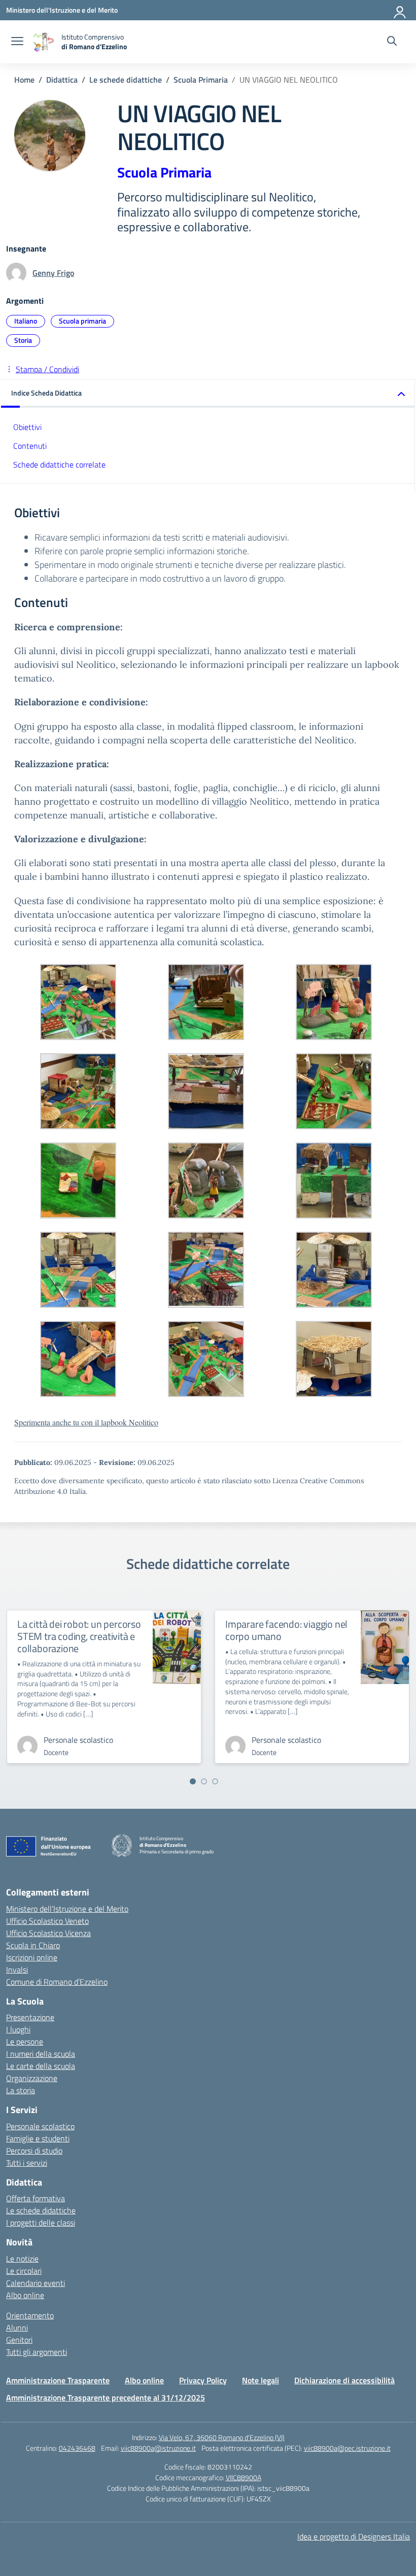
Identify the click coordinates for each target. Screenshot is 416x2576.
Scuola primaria (82, 321)
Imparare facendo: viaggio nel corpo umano (286, 1630)
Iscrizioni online (32, 1957)
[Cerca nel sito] (392, 42)
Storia (23, 340)
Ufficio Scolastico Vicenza (48, 1933)
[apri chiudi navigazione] (17, 42)
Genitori (19, 2340)
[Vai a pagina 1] (193, 1781)
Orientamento (30, 2315)
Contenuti (30, 446)
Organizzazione (32, 2078)
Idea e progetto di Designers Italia (354, 2536)
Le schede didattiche (41, 2210)
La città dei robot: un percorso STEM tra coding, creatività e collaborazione (79, 1636)
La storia (21, 2090)
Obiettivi (27, 427)
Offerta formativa (36, 2198)
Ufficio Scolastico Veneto (47, 1921)
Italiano (26, 321)
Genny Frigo (53, 273)
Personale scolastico (40, 2126)
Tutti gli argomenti (37, 2352)
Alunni (17, 2328)
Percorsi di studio (34, 2151)
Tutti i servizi (27, 2163)
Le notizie (22, 2259)
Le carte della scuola (41, 2066)
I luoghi (18, 2029)
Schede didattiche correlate (59, 464)
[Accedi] (400, 10)
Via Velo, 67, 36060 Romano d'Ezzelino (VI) (222, 2437)
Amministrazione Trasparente (58, 2380)
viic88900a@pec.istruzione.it (347, 2448)
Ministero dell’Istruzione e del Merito (67, 1909)
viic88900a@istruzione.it (158, 2448)
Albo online (25, 2295)
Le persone (25, 2042)
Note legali (261, 2380)
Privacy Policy (203, 2380)
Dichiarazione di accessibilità (344, 2380)
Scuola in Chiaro (33, 1945)
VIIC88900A (244, 2477)
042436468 (77, 2448)
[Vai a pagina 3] (215, 1781)
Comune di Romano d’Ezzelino (57, 1982)
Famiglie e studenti (38, 2138)
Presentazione (30, 2017)
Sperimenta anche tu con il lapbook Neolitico (86, 1422)
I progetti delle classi (41, 2223)
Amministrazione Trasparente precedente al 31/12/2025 (106, 2398)
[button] (208, 394)
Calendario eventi (36, 2283)
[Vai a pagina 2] (204, 1781)
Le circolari (24, 2271)
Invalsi (17, 1970)
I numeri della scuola (41, 2054)
